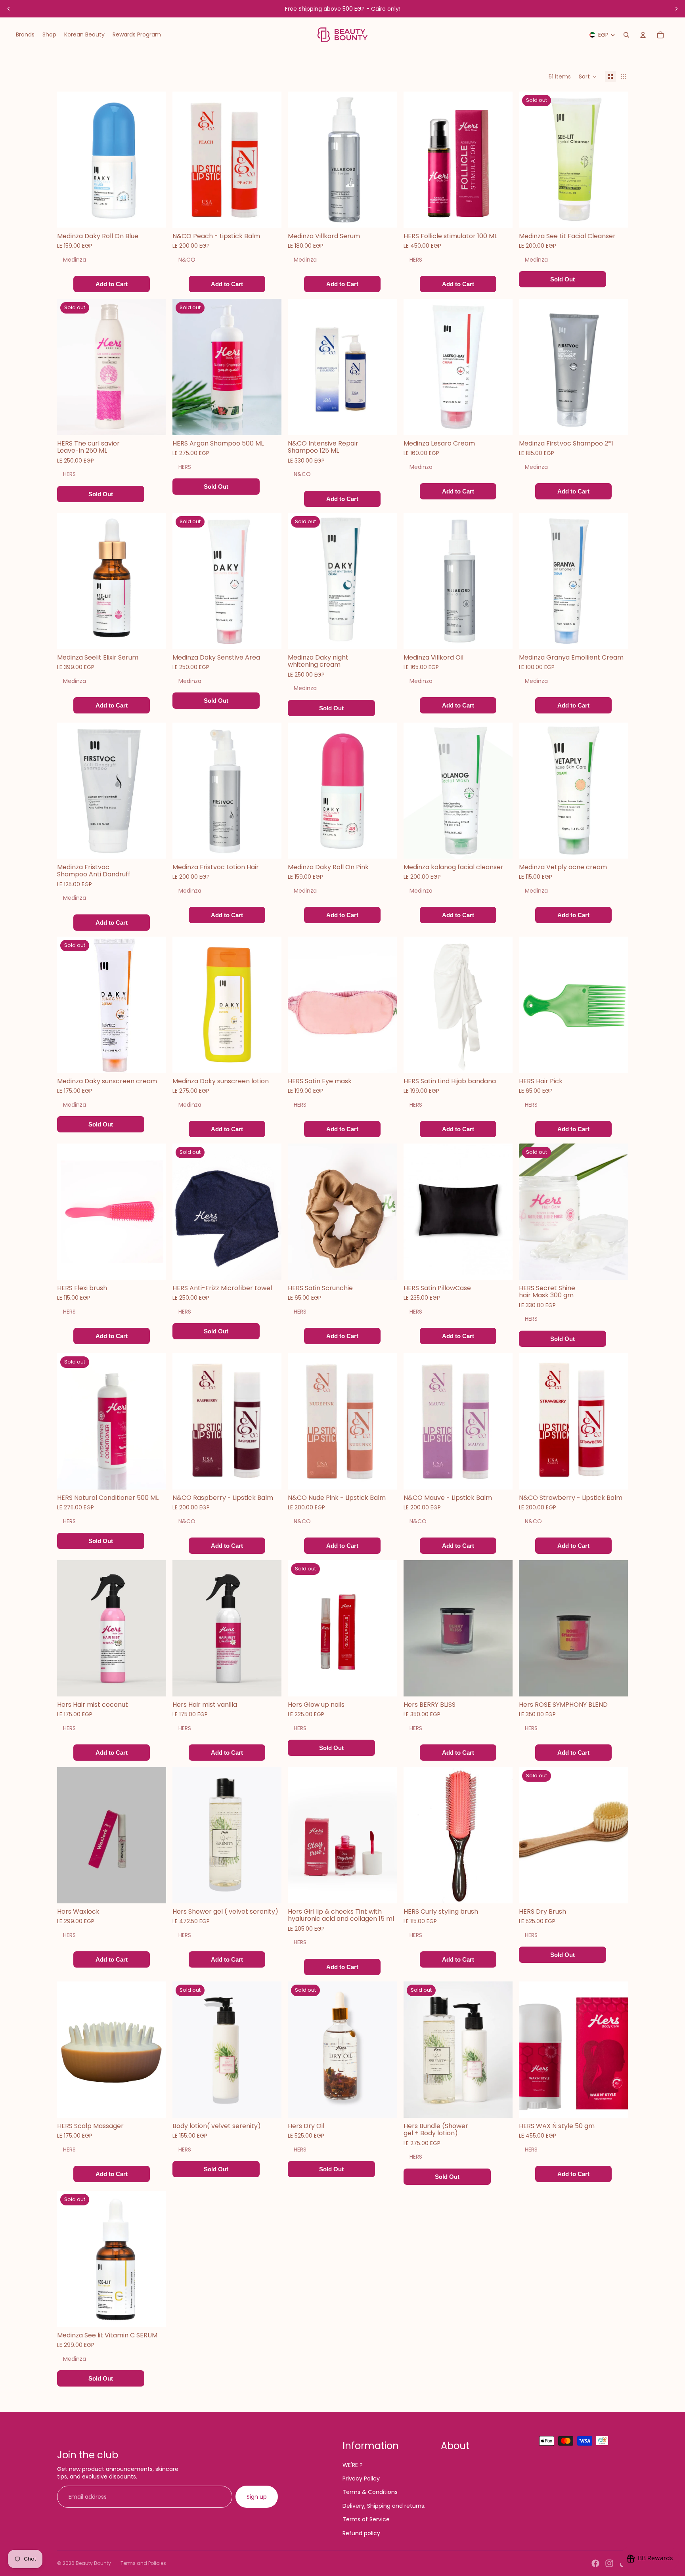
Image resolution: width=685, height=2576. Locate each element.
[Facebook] (595, 2563)
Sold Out (563, 280)
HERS (416, 260)
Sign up (257, 2497)
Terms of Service (366, 2519)
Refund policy (361, 2533)
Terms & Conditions (370, 2492)
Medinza (75, 260)
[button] (588, 76)
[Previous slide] (9, 9)
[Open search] (626, 35)
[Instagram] (609, 2563)
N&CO (187, 260)
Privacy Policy (361, 2478)
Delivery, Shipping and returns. (384, 2506)
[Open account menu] (643, 35)
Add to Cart (112, 284)
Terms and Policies (143, 2563)
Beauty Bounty (93, 2563)
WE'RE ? (353, 2465)
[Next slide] (676, 9)
